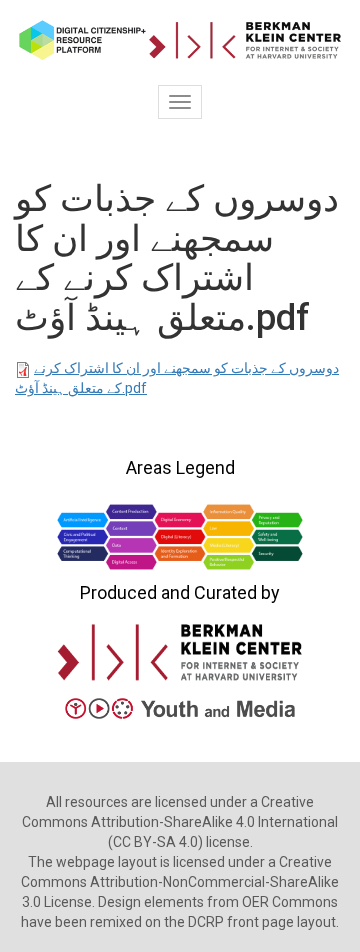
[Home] (180, 40)
